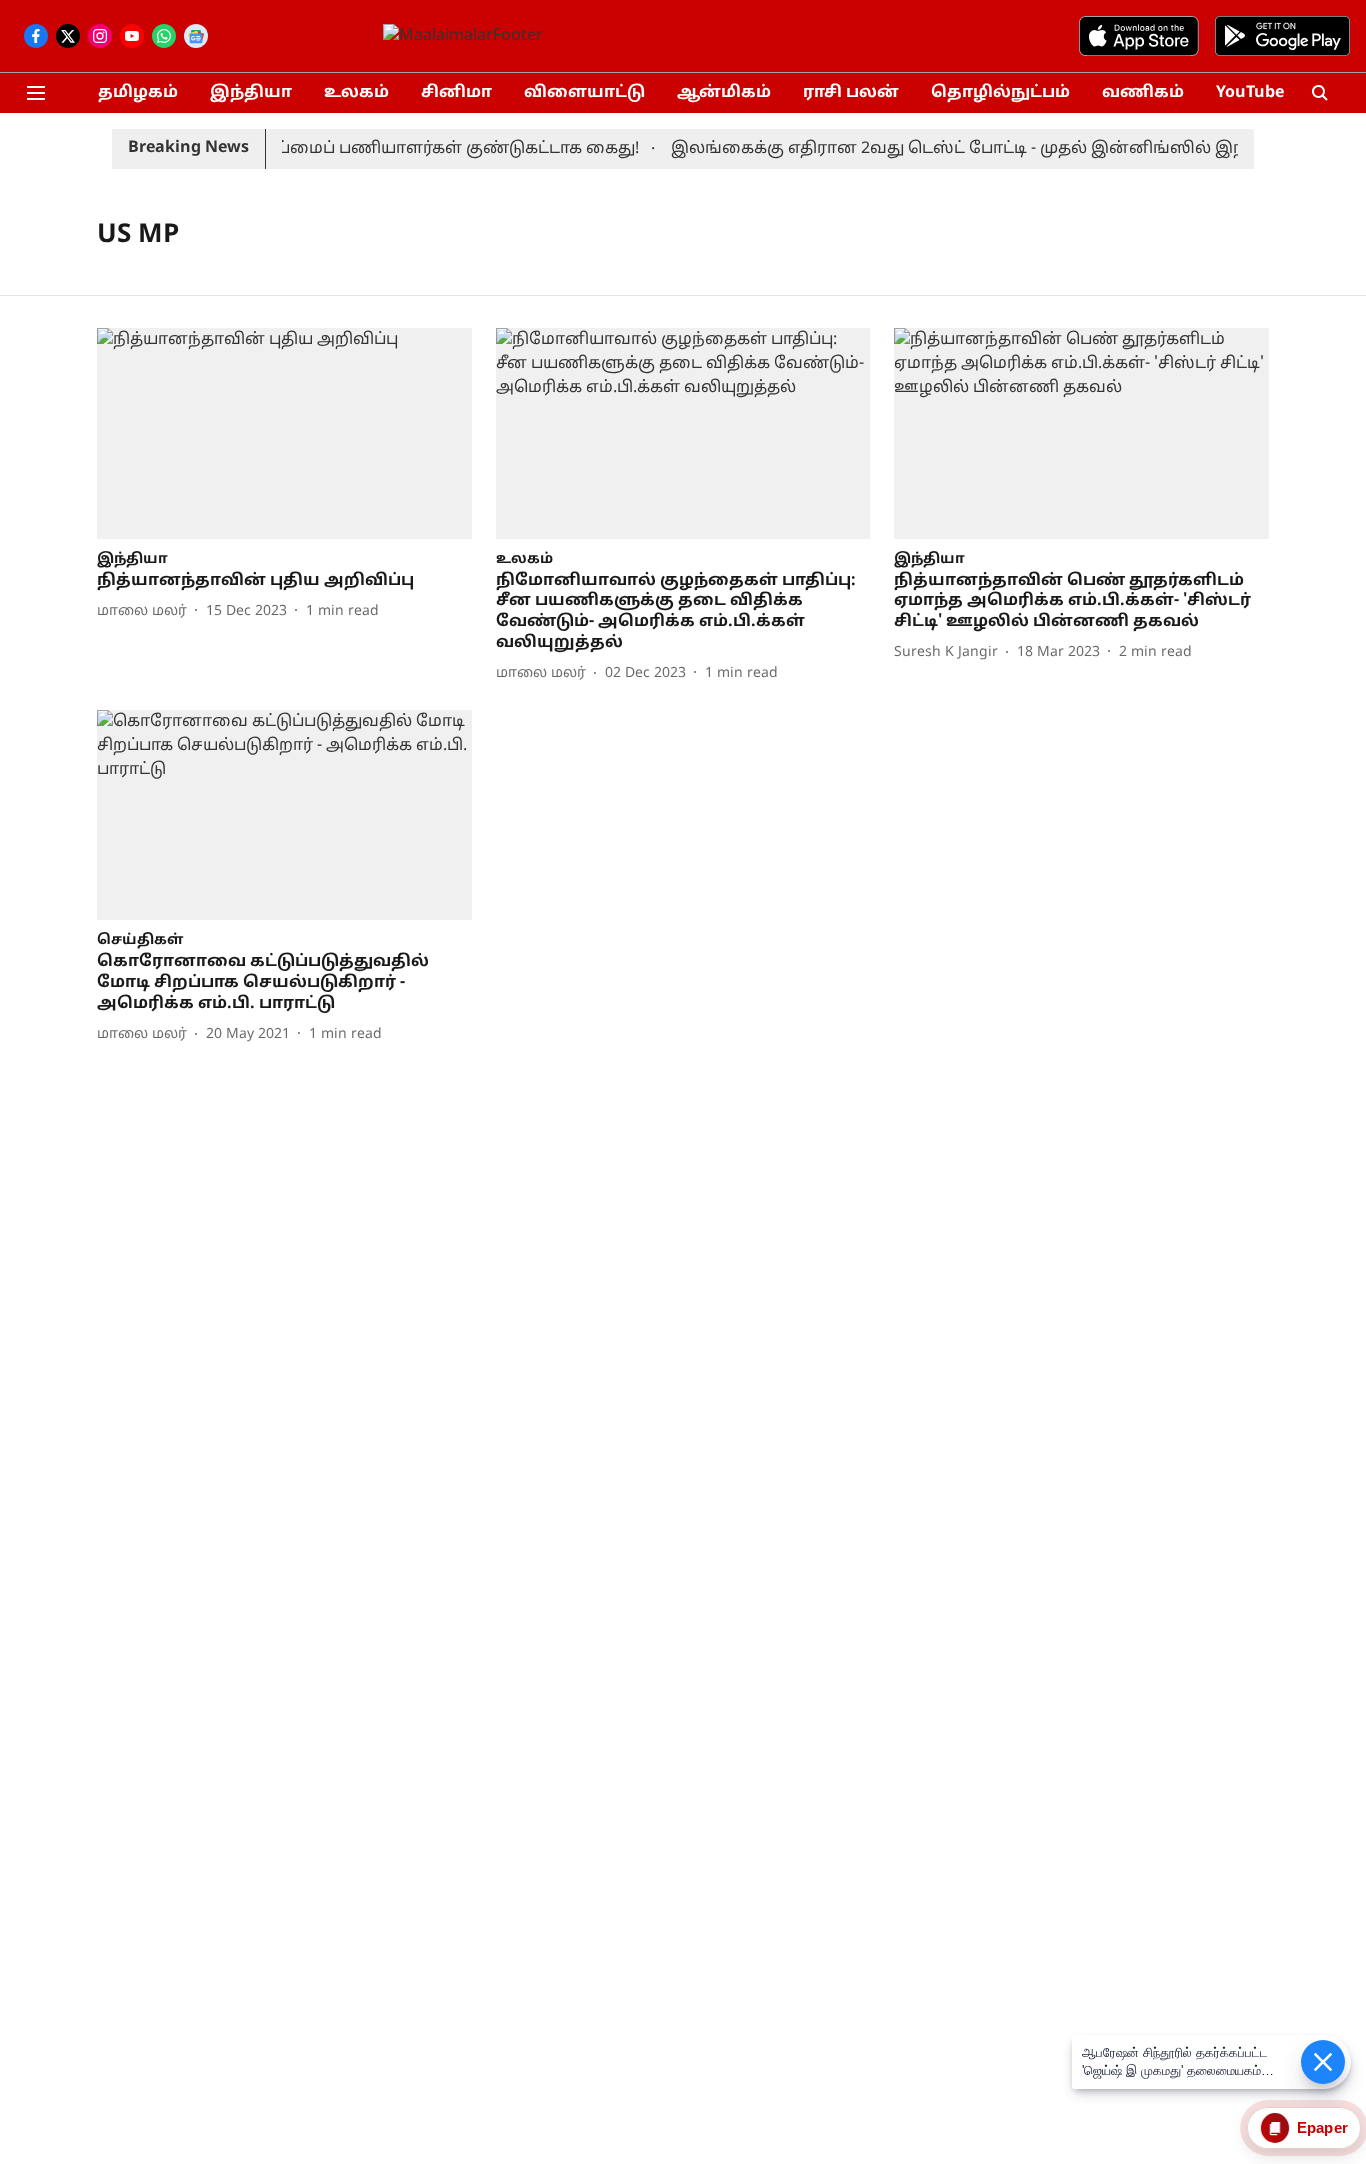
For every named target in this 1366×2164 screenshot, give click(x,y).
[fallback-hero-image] (284, 433)
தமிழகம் (138, 93)
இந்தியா (251, 93)
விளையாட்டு (584, 93)
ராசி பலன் (851, 93)
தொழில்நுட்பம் (1000, 93)
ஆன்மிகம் (724, 93)
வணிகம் (1143, 93)
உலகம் (356, 93)
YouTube (1250, 93)
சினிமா (456, 93)
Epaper (1322, 2127)
